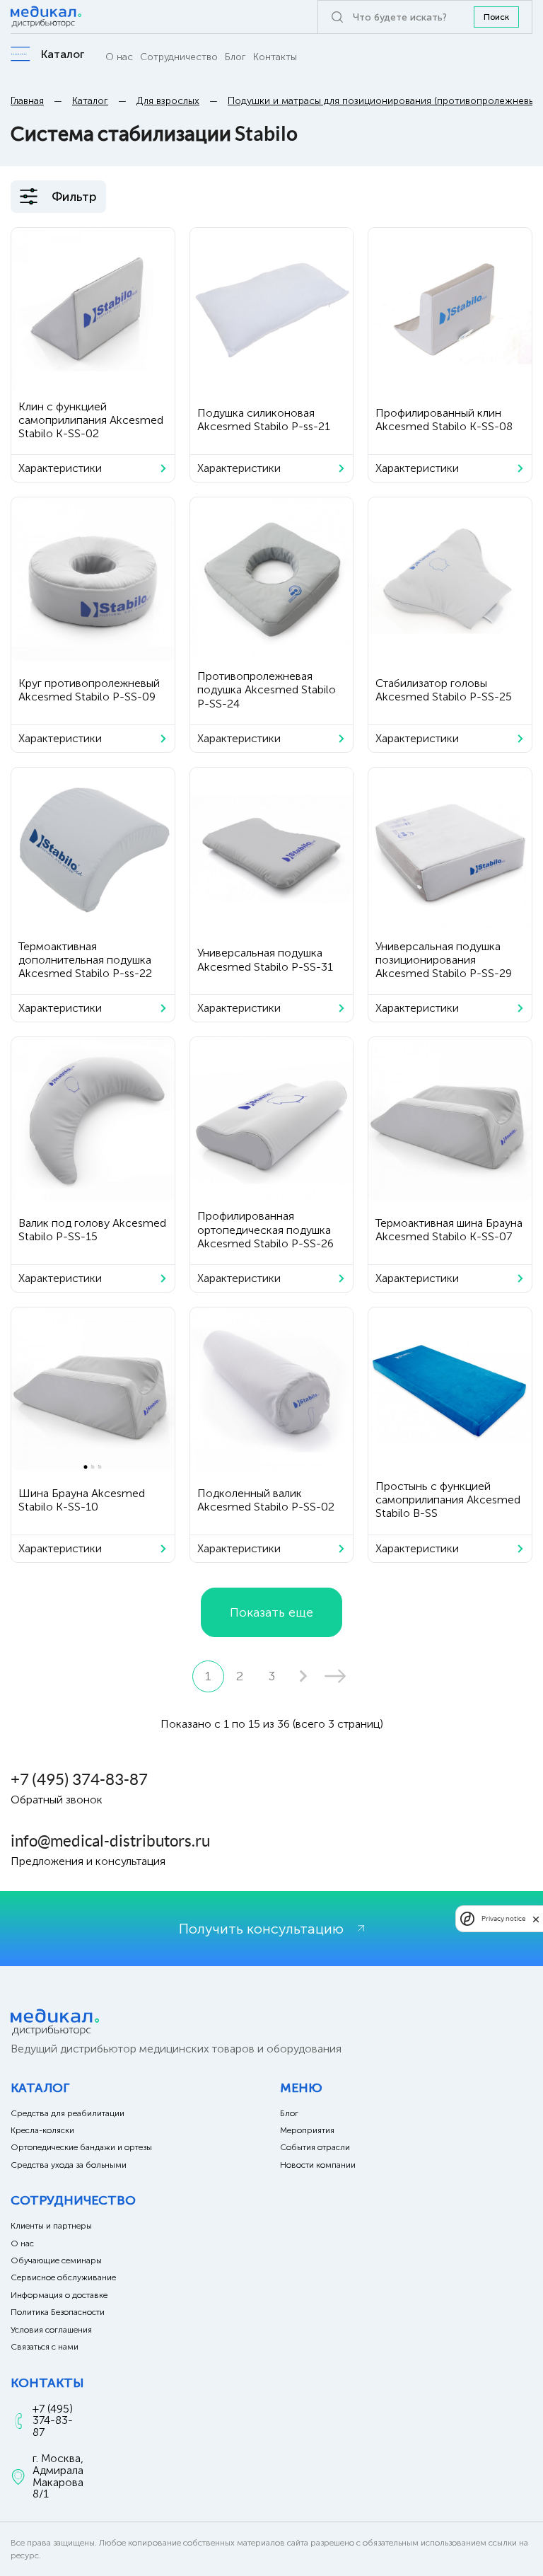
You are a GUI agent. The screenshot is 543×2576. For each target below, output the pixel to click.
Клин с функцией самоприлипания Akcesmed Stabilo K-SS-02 (91, 420)
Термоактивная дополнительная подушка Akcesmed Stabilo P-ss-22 (85, 960)
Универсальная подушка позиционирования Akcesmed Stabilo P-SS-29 (444, 960)
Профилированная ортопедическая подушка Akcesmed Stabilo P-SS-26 (265, 1229)
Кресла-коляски (42, 2130)
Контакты (275, 57)
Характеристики (60, 468)
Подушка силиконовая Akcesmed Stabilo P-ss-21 (264, 420)
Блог (235, 57)
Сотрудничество (179, 57)
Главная (27, 101)
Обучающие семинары (56, 2260)
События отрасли (315, 2147)
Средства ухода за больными (69, 2165)
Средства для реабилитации (68, 2113)
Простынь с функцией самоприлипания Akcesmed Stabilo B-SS (448, 1500)
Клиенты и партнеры (51, 2226)
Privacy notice (503, 1918)
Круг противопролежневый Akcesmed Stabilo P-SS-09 (89, 690)
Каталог (90, 101)
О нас (119, 57)
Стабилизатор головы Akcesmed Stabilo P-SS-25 (444, 690)
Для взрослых (168, 101)
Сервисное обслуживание (63, 2277)
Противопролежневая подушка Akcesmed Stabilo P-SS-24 (267, 689)
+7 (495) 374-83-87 (79, 1779)
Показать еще (271, 1612)
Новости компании (318, 2165)
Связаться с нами (45, 2347)
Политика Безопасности (58, 2312)
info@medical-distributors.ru (110, 1841)
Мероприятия (307, 2130)
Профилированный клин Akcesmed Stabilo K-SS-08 (444, 420)
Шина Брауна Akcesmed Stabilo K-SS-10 (82, 1500)
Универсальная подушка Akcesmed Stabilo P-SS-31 (265, 959)
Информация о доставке (59, 2295)
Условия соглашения (51, 2330)
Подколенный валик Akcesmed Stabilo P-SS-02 (266, 1500)
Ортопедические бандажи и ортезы (81, 2147)
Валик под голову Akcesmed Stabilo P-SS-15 (92, 1230)
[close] (536, 1919)
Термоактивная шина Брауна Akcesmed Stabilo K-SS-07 (449, 1230)
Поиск (496, 17)
